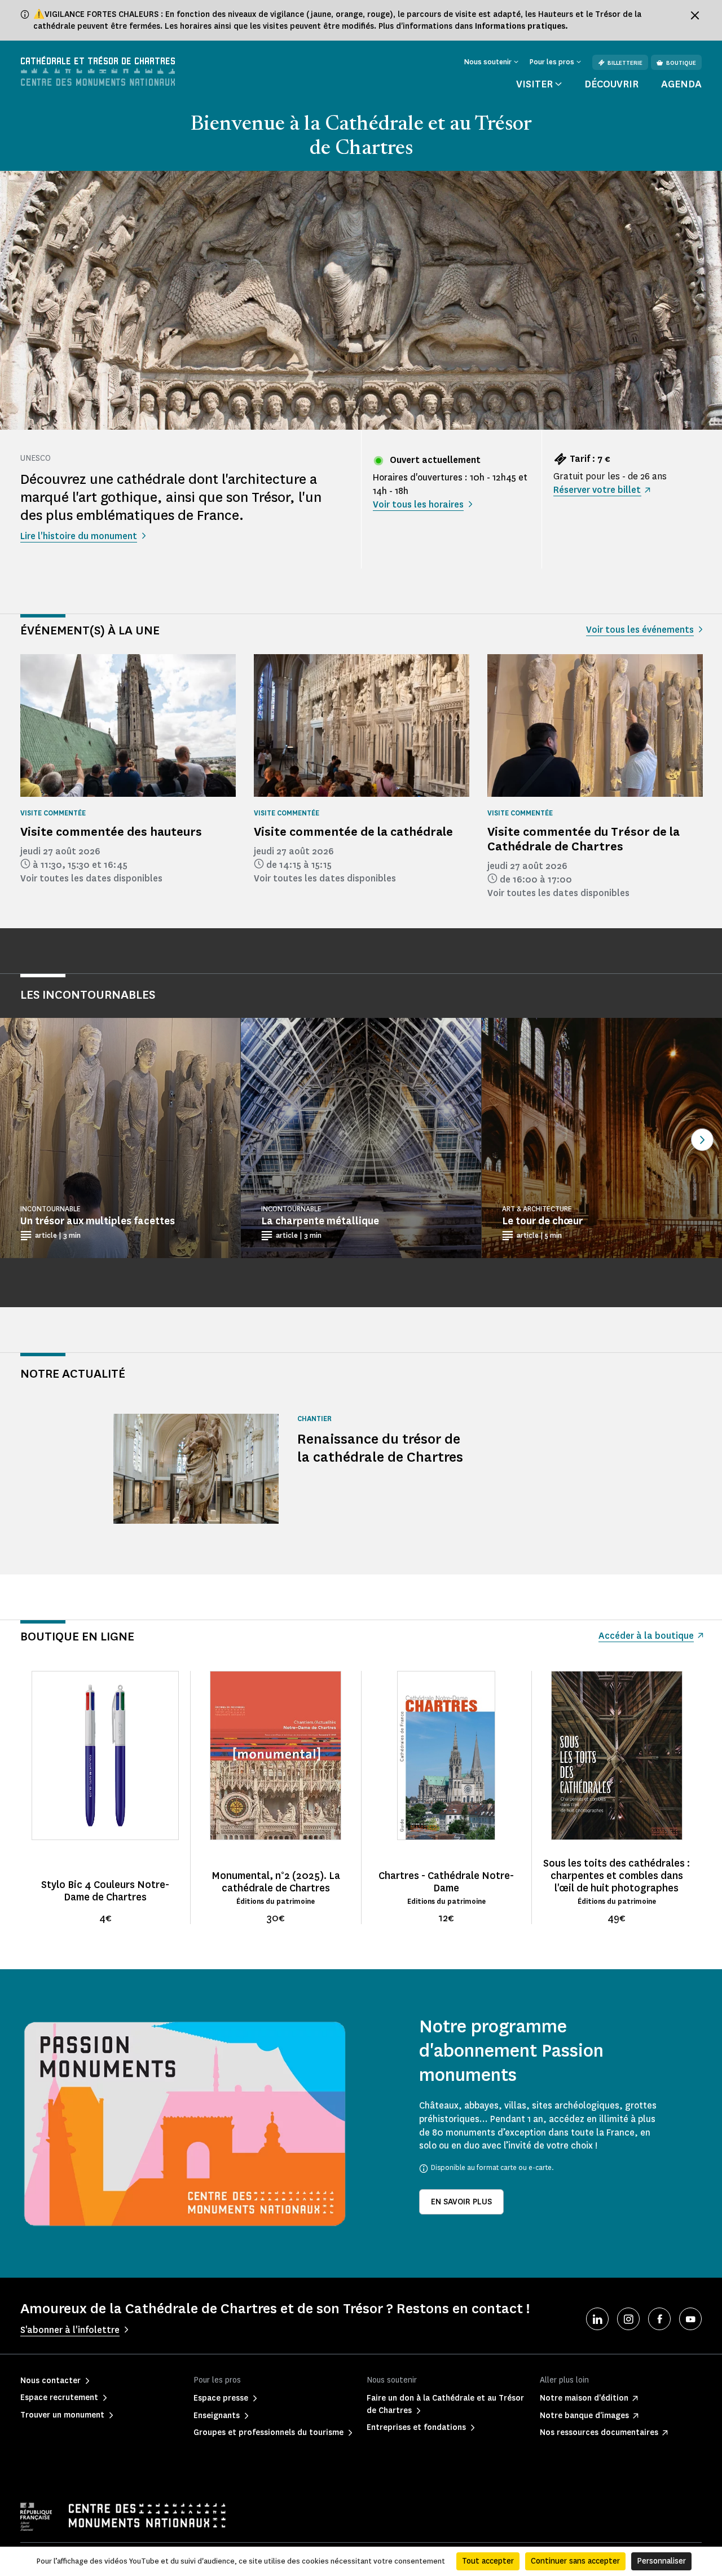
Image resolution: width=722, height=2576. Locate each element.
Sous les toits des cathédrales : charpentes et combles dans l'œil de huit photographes (617, 1876)
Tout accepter (488, 2561)
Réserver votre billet (597, 490)
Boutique (681, 63)
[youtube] (690, 2319)
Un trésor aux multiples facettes (98, 1221)
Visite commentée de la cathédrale (353, 832)
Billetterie (625, 63)
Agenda (681, 84)
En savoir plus (461, 2202)
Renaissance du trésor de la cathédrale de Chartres (380, 1448)
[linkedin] (597, 2319)
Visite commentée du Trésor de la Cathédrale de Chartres (584, 839)
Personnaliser (661, 2561)
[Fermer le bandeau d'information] (695, 15)
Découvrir (611, 84)
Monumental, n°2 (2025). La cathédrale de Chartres (276, 1882)
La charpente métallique (320, 1221)
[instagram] (628, 2319)
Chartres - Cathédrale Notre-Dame (446, 1882)
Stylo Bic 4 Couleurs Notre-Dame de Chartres (105, 1891)
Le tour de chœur (542, 1221)
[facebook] (659, 2319)
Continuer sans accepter (575, 2561)
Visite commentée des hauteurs (111, 832)
